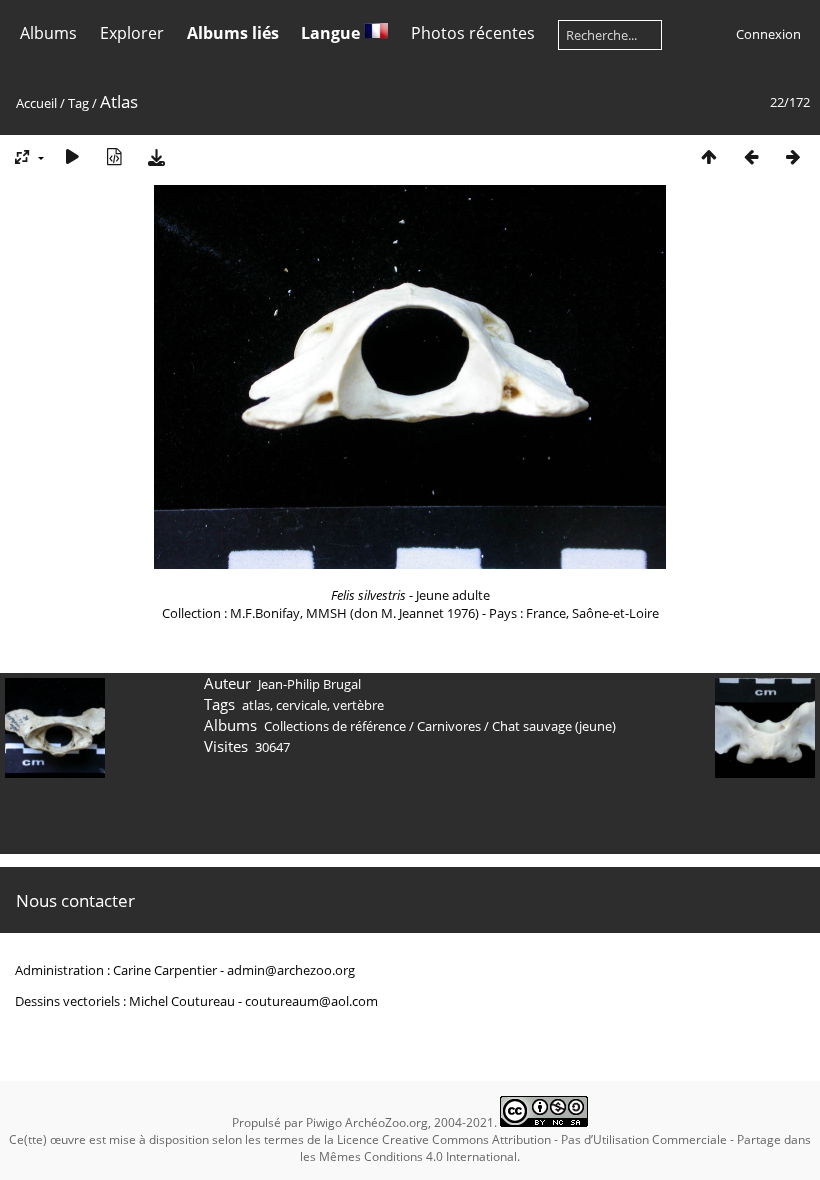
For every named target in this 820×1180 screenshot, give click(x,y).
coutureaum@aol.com (311, 1001)
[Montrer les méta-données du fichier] (114, 156)
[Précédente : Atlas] (751, 156)
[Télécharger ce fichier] (156, 156)
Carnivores (449, 726)
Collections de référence (335, 726)
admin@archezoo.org (291, 970)
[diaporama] (72, 156)
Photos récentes (473, 33)
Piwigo (324, 1122)
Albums (48, 33)
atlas (256, 705)
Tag (78, 103)
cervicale (301, 705)
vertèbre (358, 705)
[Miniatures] (709, 156)
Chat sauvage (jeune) (554, 726)
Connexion (768, 34)
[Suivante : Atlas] (793, 156)
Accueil (36, 103)
